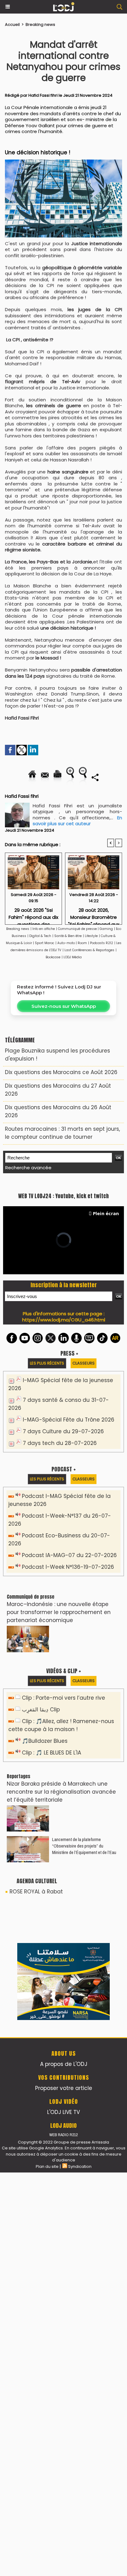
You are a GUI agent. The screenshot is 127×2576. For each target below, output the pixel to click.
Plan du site (47, 2570)
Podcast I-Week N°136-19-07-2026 (68, 1705)
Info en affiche (44, 929)
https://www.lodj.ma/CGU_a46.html (64, 1458)
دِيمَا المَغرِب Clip (41, 1848)
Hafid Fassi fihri (43, 95)
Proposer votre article (64, 2492)
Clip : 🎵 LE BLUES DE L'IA (51, 1891)
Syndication (80, 2570)
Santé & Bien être (68, 936)
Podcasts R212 (102, 943)
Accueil (12, 24)
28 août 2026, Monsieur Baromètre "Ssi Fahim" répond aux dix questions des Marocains (94, 914)
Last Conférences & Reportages (89, 950)
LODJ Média (73, 957)
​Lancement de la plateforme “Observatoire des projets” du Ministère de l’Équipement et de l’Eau (84, 1984)
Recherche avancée (28, 1168)
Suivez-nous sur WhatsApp (64, 1006)
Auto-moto (67, 943)
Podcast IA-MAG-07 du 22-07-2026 (69, 1693)
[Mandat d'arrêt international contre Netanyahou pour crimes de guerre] (63, 162)
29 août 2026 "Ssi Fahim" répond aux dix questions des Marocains (33, 914)
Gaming (106, 929)
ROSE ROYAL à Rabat (36, 2030)
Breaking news (40, 24)
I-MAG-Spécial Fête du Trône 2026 (69, 1558)
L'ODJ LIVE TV (63, 2516)
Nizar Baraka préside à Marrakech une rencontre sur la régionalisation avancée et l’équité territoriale (61, 1930)
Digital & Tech (40, 936)
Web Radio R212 (63, 2538)
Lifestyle (91, 936)
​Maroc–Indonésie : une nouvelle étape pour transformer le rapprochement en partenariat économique (59, 1750)
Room (82, 943)
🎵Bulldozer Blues (45, 1879)
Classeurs (84, 1501)
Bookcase (53, 957)
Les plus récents (47, 1501)
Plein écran (106, 1351)
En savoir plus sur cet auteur (77, 821)
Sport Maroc (45, 943)
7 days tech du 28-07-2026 (60, 1581)
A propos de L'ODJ (64, 2468)
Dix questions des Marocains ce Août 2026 (61, 1072)
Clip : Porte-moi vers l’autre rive (63, 1836)
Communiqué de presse (78, 929)
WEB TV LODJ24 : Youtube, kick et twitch (63, 1334)
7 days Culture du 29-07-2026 (63, 1569)
